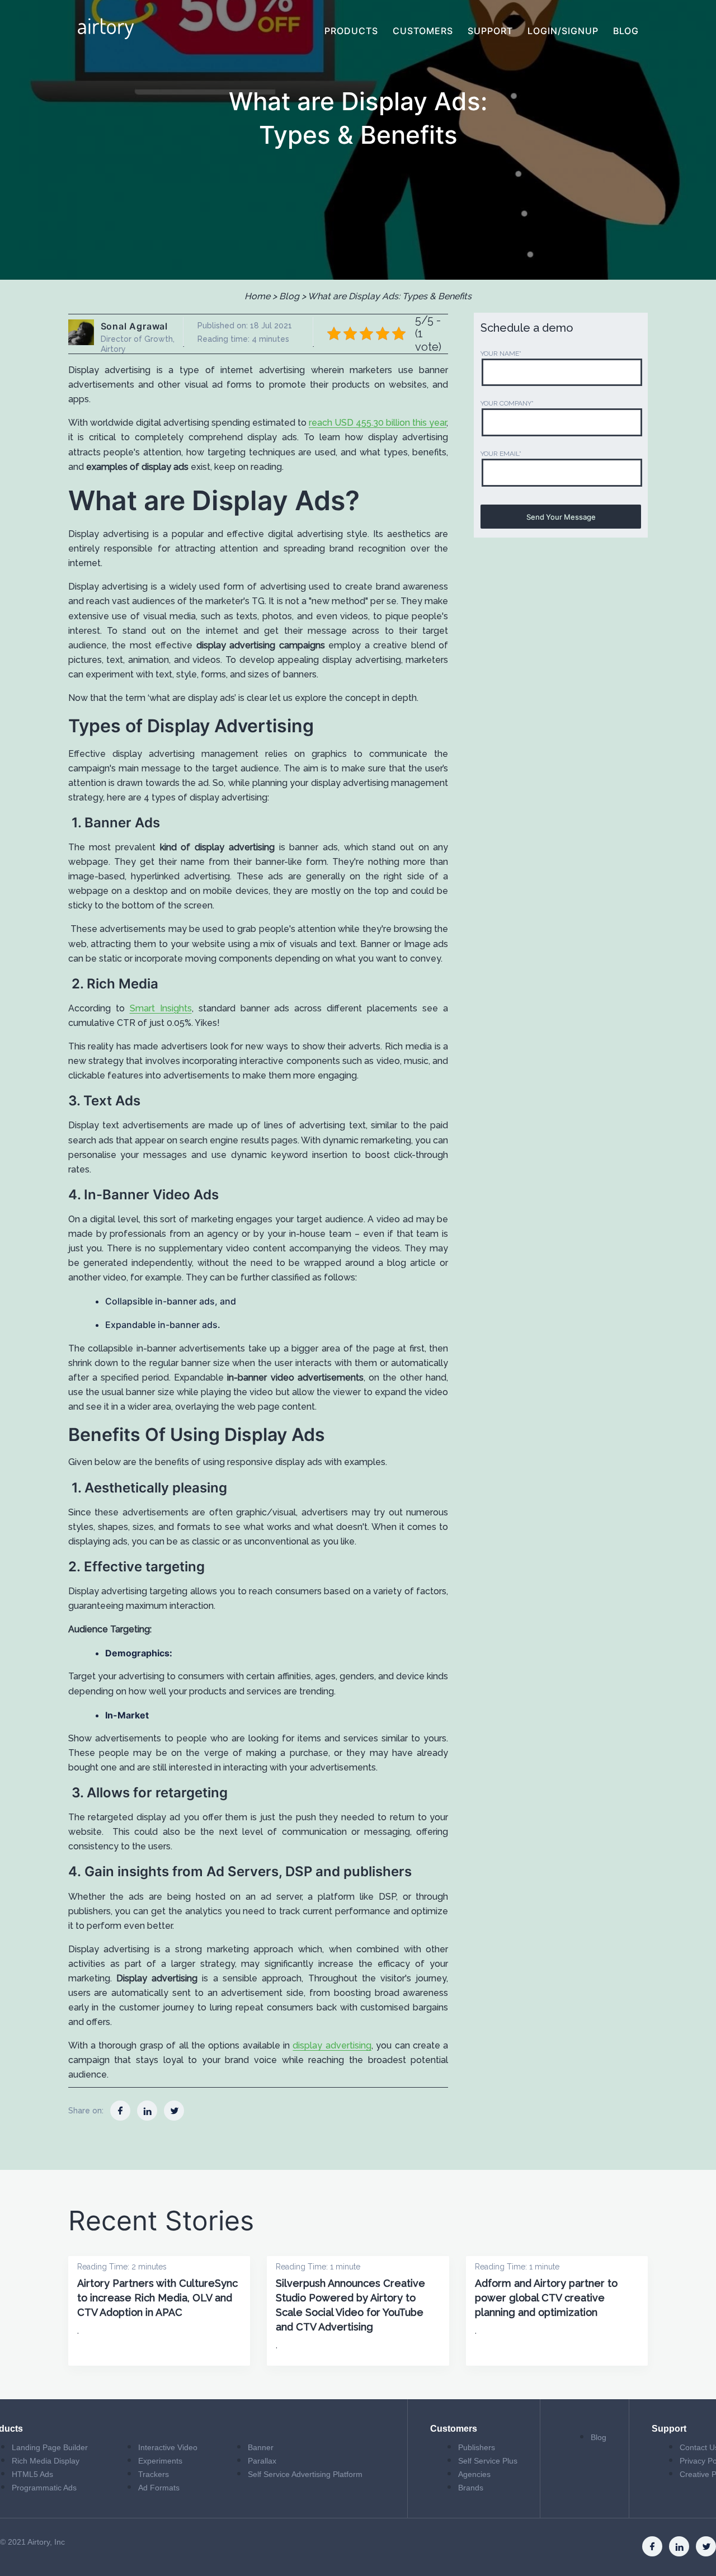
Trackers (154, 2474)
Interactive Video (168, 2447)
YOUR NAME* (501, 354)
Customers (423, 31)
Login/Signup (563, 31)
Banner (261, 2447)
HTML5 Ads (32, 2474)
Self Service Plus (488, 2461)
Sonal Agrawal (134, 326)
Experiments (160, 2461)
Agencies (474, 2474)
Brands (471, 2488)
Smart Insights (161, 1008)
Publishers (477, 2447)
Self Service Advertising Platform (305, 2474)
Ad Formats (159, 2488)
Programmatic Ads (44, 2488)
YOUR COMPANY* (507, 404)
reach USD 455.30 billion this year (378, 423)
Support (490, 31)
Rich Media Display (46, 2461)
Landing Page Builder (50, 2447)
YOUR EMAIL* (501, 454)
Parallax (262, 2461)
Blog (626, 31)
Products (351, 31)
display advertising (332, 2045)
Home (257, 296)
